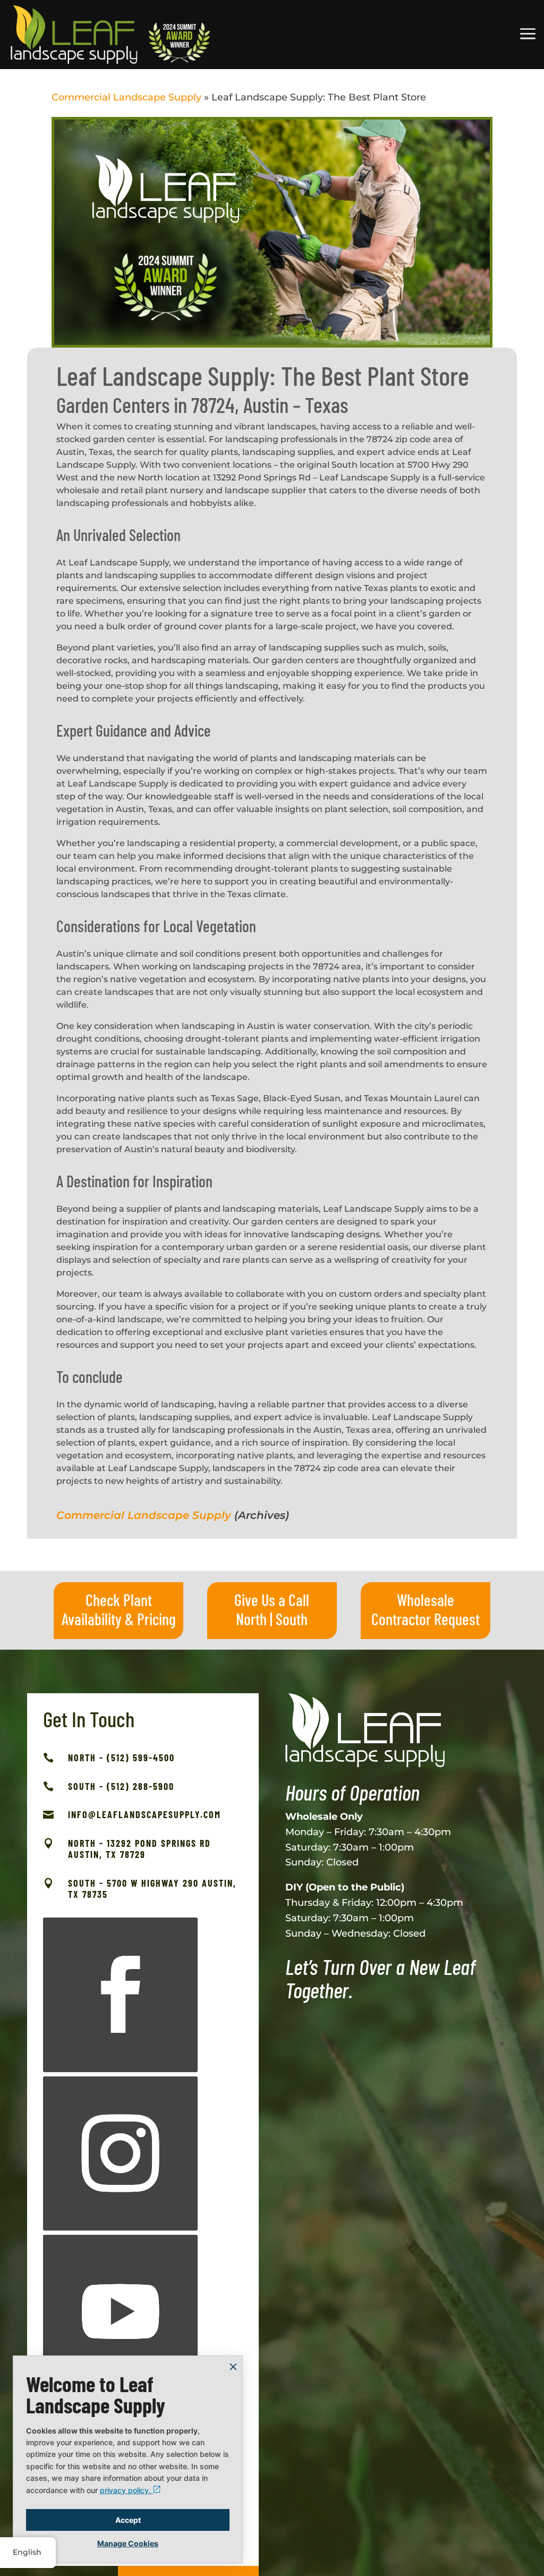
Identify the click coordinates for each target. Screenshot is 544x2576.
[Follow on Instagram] (120, 2154)
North (251, 1619)
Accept (128, 2520)
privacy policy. (126, 2490)
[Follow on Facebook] (120, 1995)
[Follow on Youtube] (120, 2312)
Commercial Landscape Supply (126, 97)
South (292, 1619)
